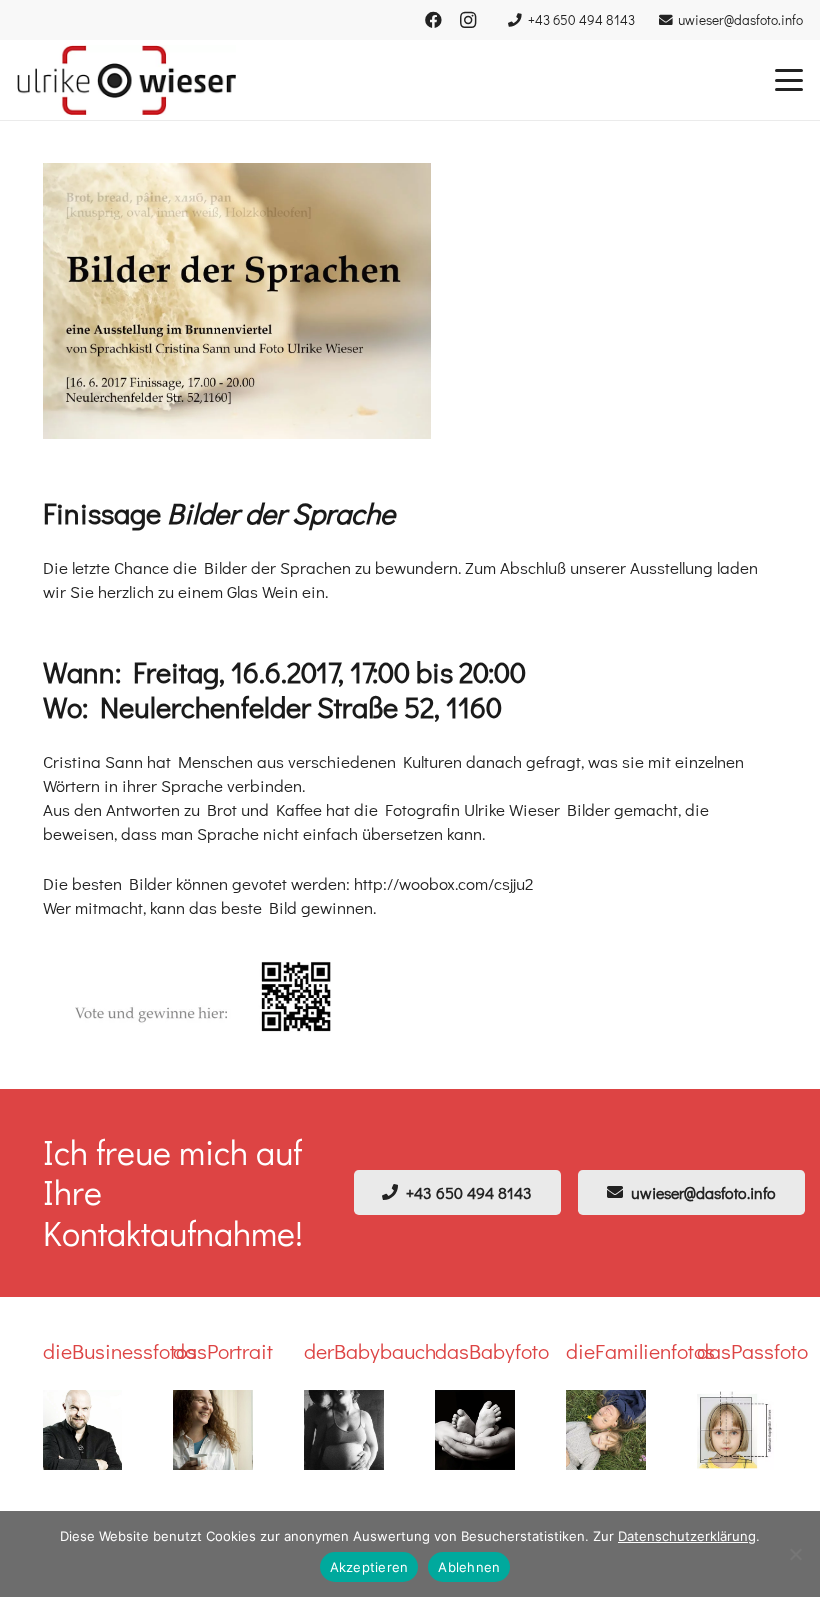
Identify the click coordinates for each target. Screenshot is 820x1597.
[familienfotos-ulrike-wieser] (606, 1430)
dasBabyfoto (492, 1351)
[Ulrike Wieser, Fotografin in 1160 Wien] (126, 80)
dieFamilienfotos (640, 1351)
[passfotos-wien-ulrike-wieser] (737, 1430)
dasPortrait (223, 1351)
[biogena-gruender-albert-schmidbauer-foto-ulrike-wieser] (83, 1430)
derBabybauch (370, 1351)
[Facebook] (434, 20)
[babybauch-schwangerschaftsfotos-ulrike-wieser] (344, 1430)
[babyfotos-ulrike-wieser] (475, 1430)
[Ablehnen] (795, 1554)
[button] (788, 80)
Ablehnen (469, 1567)
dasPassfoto (752, 1351)
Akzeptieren (369, 1567)
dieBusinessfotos (120, 1351)
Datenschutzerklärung (687, 1536)
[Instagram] (468, 20)
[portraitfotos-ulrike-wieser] (213, 1430)
